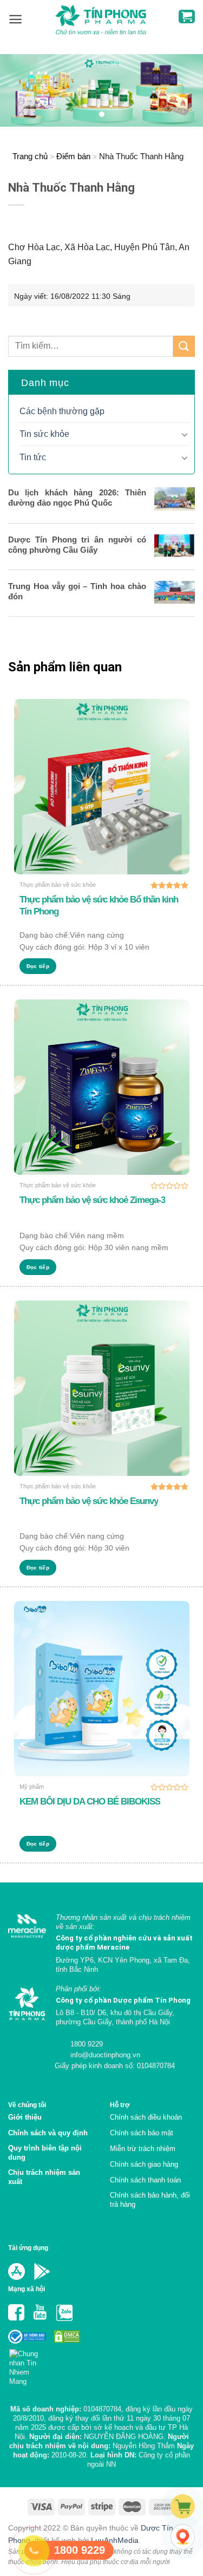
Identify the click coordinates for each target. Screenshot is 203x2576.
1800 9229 (86, 2044)
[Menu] (15, 19)
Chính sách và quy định (48, 2133)
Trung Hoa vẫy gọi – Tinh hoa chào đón (77, 591)
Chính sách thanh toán (145, 2180)
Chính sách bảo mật (142, 2133)
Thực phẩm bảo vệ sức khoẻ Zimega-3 (92, 1200)
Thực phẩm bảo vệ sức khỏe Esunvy (89, 1501)
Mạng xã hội (27, 2289)
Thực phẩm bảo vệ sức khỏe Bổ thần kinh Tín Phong (99, 905)
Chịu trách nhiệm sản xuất (44, 2177)
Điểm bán (73, 156)
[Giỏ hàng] (187, 17)
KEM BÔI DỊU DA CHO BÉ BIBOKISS (90, 1802)
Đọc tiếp (38, 966)
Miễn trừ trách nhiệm (143, 2149)
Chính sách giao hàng (144, 2164)
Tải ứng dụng (28, 2248)
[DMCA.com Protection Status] (66, 2336)
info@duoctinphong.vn (104, 2055)
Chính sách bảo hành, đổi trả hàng (150, 2200)
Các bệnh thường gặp (62, 411)
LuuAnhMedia (115, 2540)
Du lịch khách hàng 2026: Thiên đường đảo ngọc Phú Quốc (77, 498)
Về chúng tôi (27, 2105)
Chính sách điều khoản (146, 2117)
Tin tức (33, 457)
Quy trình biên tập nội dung (45, 2153)
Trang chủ (30, 156)
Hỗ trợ (120, 2105)
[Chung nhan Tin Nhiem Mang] (28, 2365)
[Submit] (184, 346)
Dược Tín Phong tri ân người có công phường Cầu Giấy (77, 545)
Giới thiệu (25, 2117)
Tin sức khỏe (44, 434)
